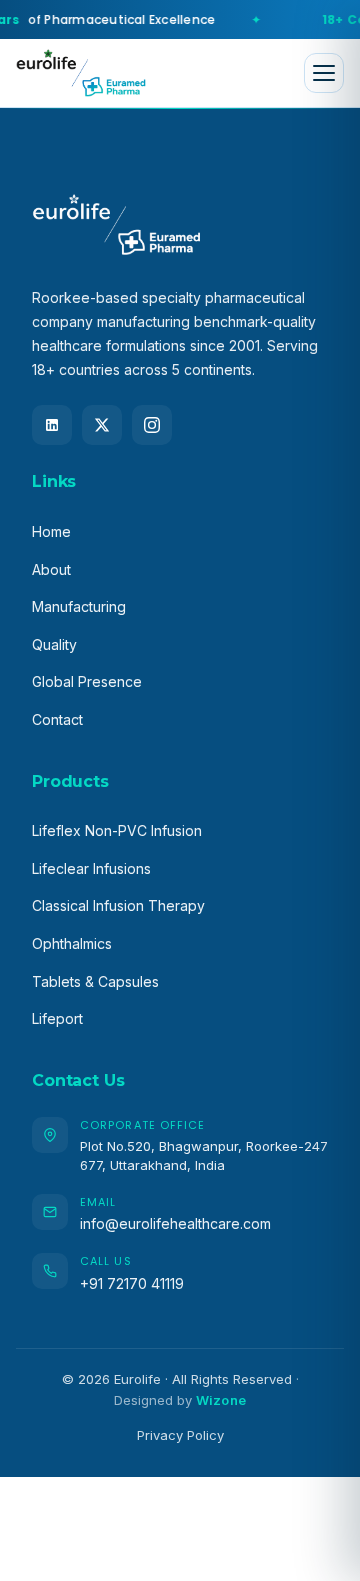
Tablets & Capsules (95, 981)
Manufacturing (79, 606)
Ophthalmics (72, 943)
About (51, 569)
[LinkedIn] (52, 425)
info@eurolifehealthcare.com (175, 1223)
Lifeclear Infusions (91, 868)
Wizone (221, 1400)
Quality (54, 644)
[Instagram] (152, 425)
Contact (57, 719)
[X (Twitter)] (102, 425)
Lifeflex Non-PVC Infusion (117, 830)
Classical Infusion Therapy (118, 905)
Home (51, 531)
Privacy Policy (180, 1435)
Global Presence (87, 681)
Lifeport (57, 1018)
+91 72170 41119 (132, 1283)
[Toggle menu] (324, 73)
